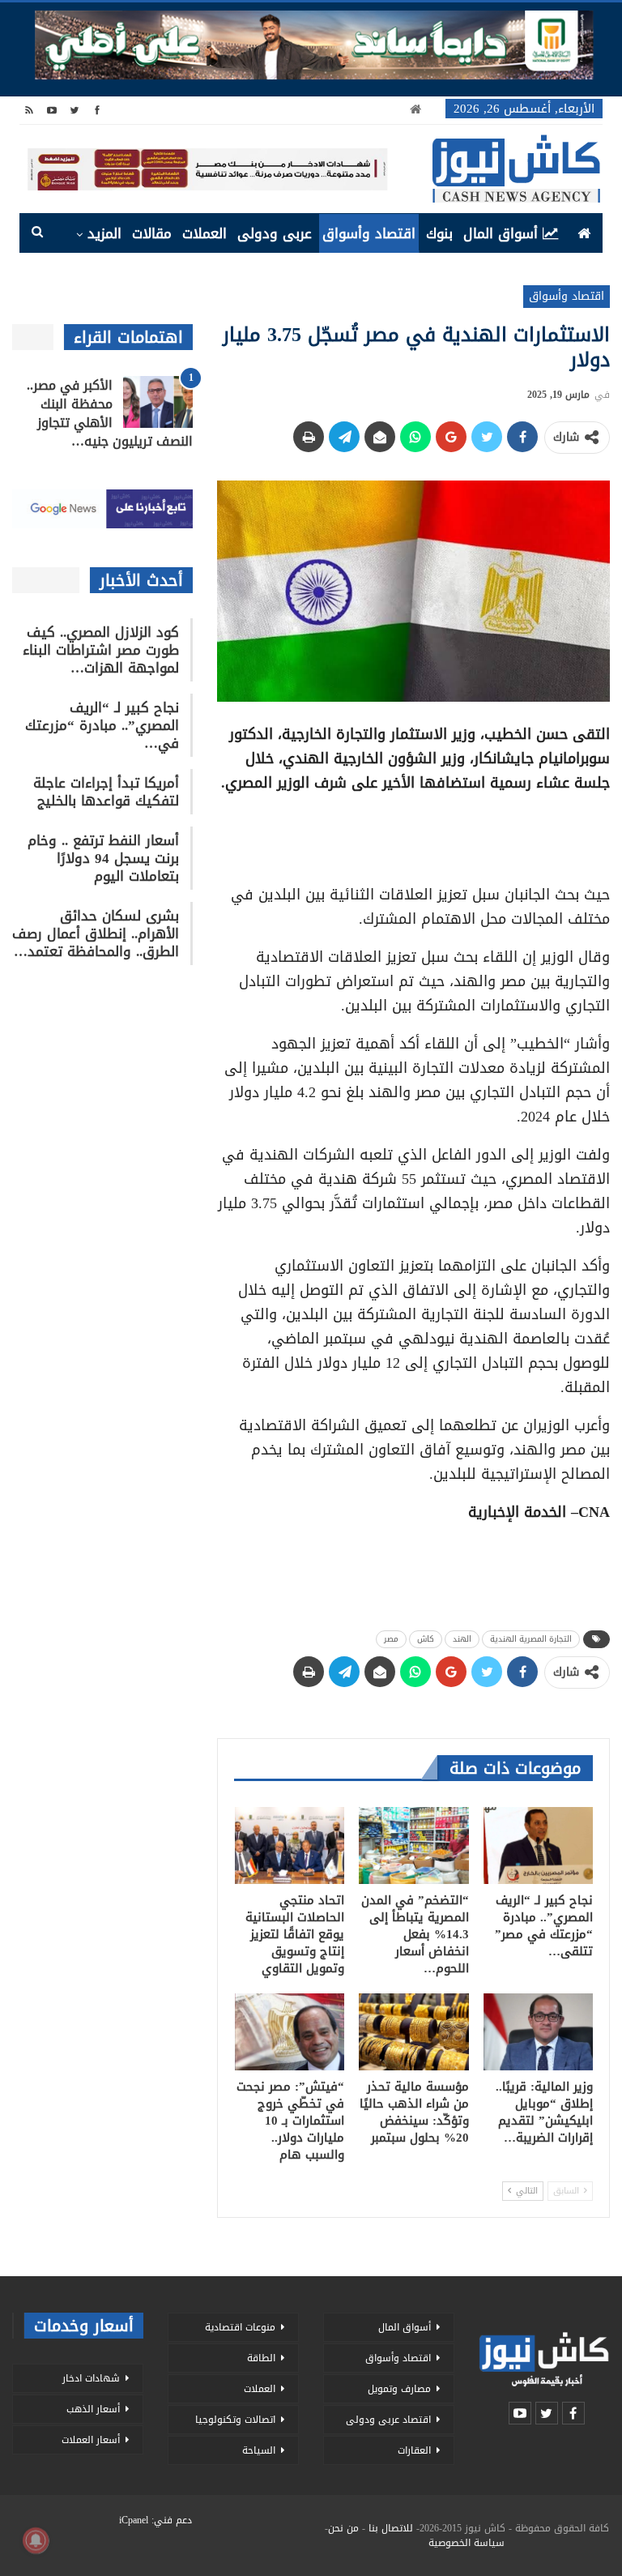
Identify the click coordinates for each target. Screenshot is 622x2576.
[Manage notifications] (36, 2540)
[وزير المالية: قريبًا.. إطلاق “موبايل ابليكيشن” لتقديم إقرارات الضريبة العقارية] (539, 2032)
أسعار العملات (91, 2440)
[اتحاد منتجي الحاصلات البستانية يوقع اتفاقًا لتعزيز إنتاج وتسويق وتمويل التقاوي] (290, 1845)
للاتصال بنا (391, 2528)
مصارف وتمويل (399, 2389)
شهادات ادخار (91, 2378)
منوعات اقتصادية (240, 2327)
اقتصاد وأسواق (369, 233)
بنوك (439, 233)
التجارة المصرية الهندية (531, 1639)
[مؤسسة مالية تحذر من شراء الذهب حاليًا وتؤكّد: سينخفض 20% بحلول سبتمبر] (414, 2032)
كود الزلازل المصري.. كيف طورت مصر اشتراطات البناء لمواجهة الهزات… (101, 650)
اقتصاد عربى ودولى (388, 2420)
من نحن (343, 2528)
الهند (462, 1639)
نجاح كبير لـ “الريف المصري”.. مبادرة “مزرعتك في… (102, 725)
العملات (204, 233)
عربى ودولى (275, 233)
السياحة (259, 2450)
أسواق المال (501, 233)
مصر (391, 1639)
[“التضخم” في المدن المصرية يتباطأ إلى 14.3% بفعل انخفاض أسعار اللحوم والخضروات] (414, 1845)
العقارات (414, 2450)
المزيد (104, 233)
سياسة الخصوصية (466, 2543)
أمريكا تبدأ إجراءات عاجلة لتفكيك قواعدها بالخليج (106, 792)
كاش (426, 1639)
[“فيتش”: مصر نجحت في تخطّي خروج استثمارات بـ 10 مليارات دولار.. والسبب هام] (290, 2032)
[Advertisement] (414, 833)
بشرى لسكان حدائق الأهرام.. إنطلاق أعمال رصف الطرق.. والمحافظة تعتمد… (96, 933)
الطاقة (261, 2358)
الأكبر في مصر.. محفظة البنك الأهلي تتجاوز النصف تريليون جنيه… (110, 413)
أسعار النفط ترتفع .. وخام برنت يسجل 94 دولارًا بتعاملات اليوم (103, 858)
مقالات (152, 233)
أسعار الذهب (93, 2409)
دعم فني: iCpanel (155, 2520)
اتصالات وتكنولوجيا (235, 2420)
